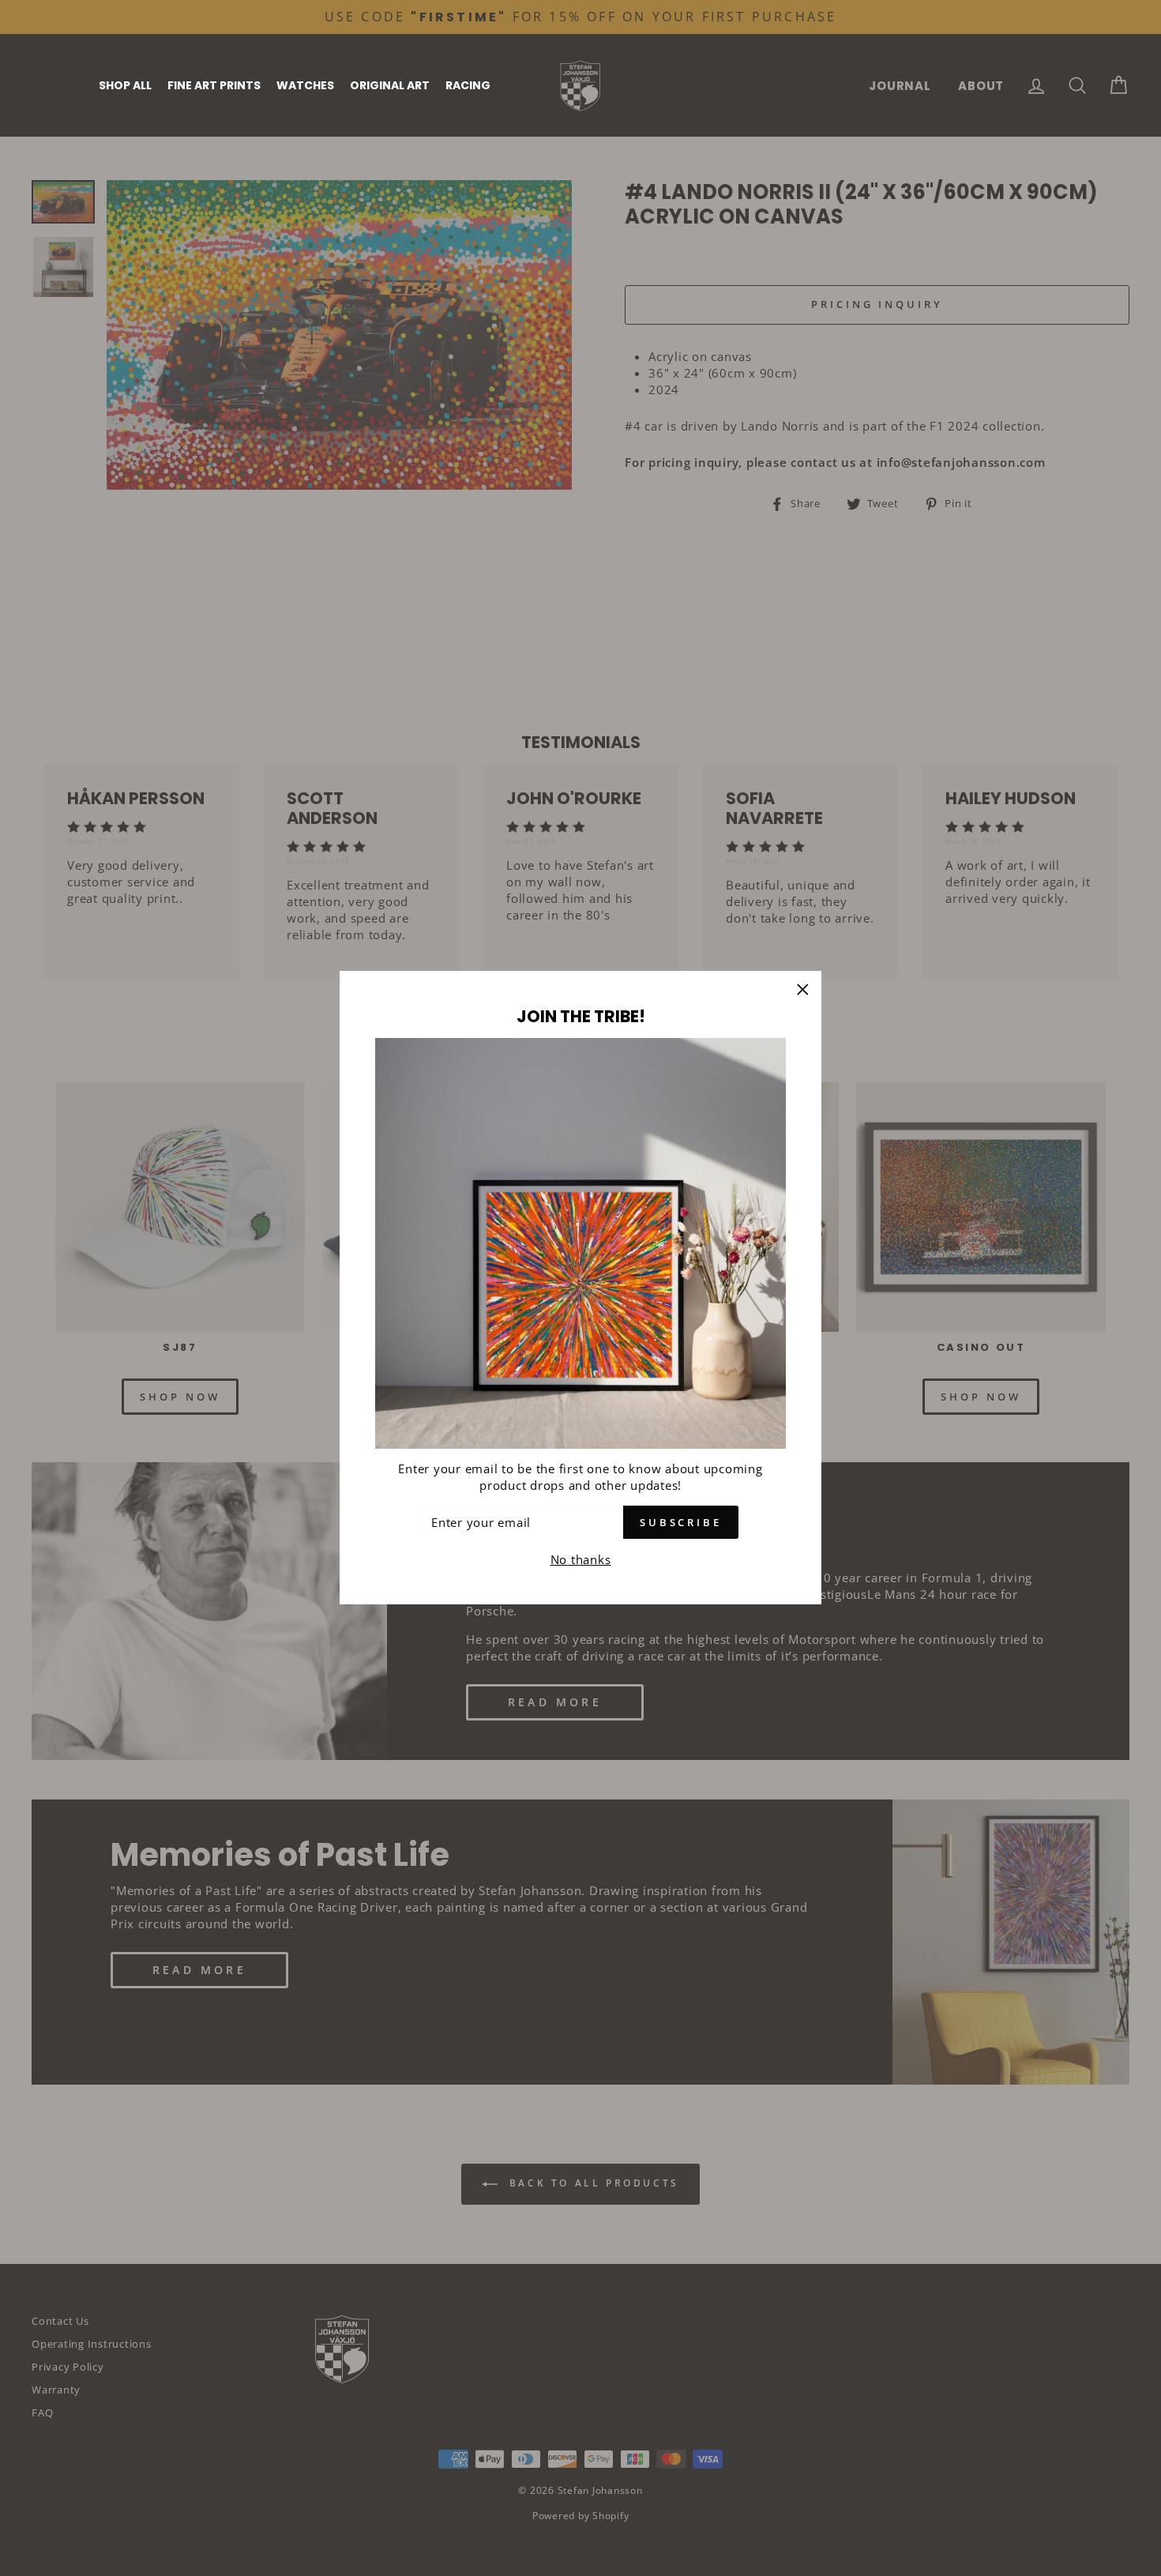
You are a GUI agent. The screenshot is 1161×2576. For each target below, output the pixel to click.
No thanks (581, 1560)
